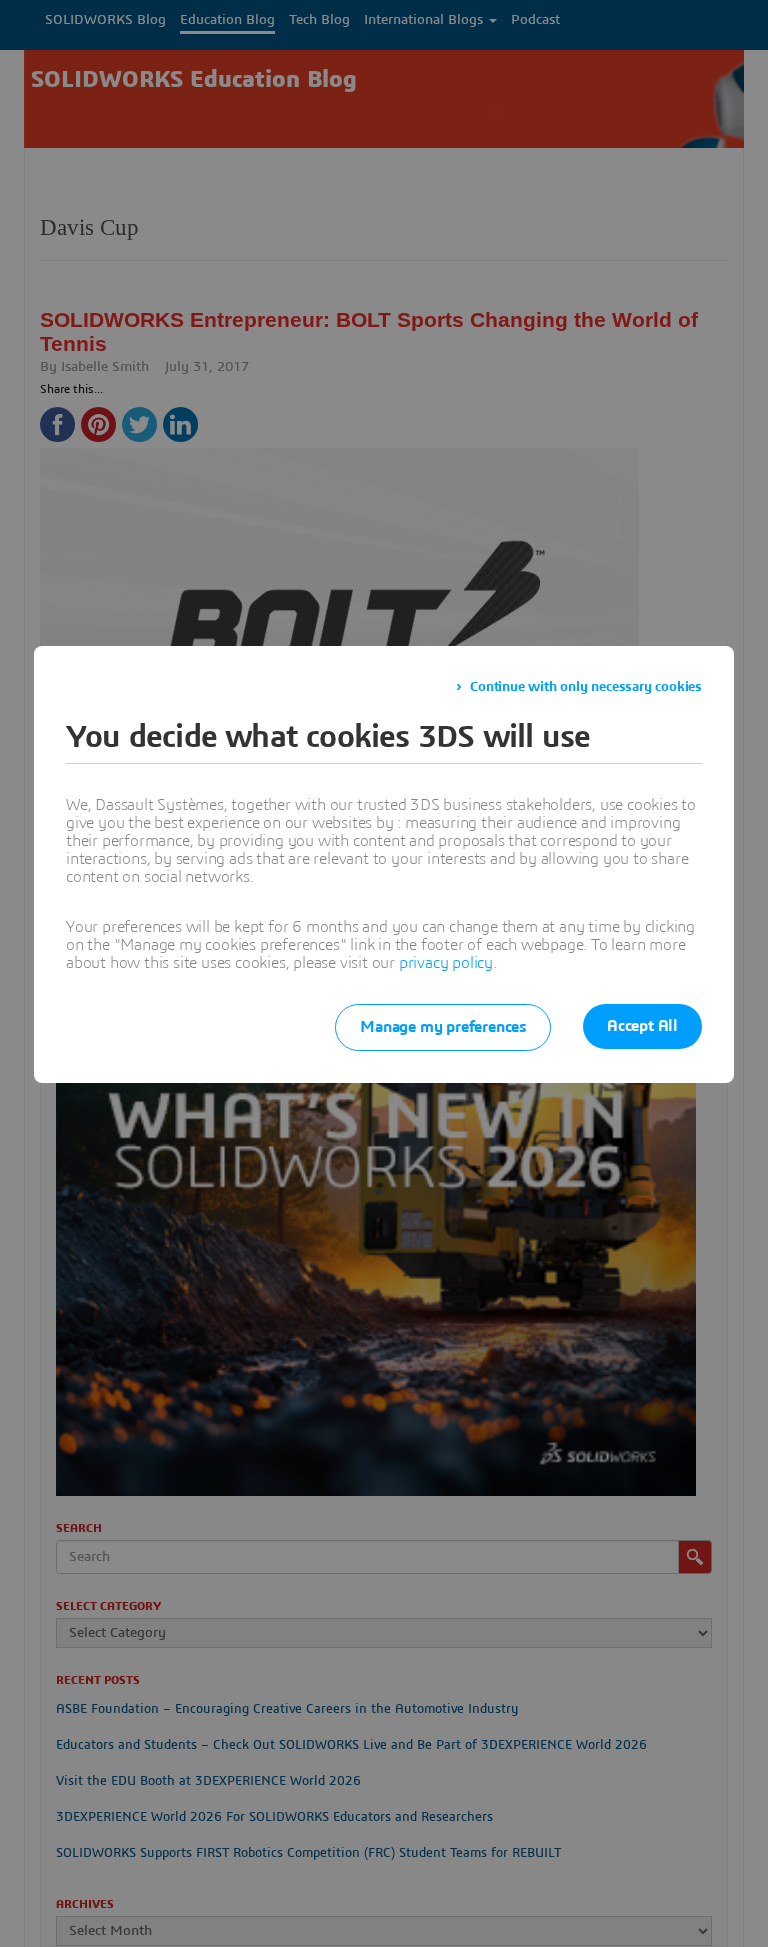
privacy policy (446, 963)
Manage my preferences (443, 1027)
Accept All (642, 1026)
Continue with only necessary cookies (586, 687)
